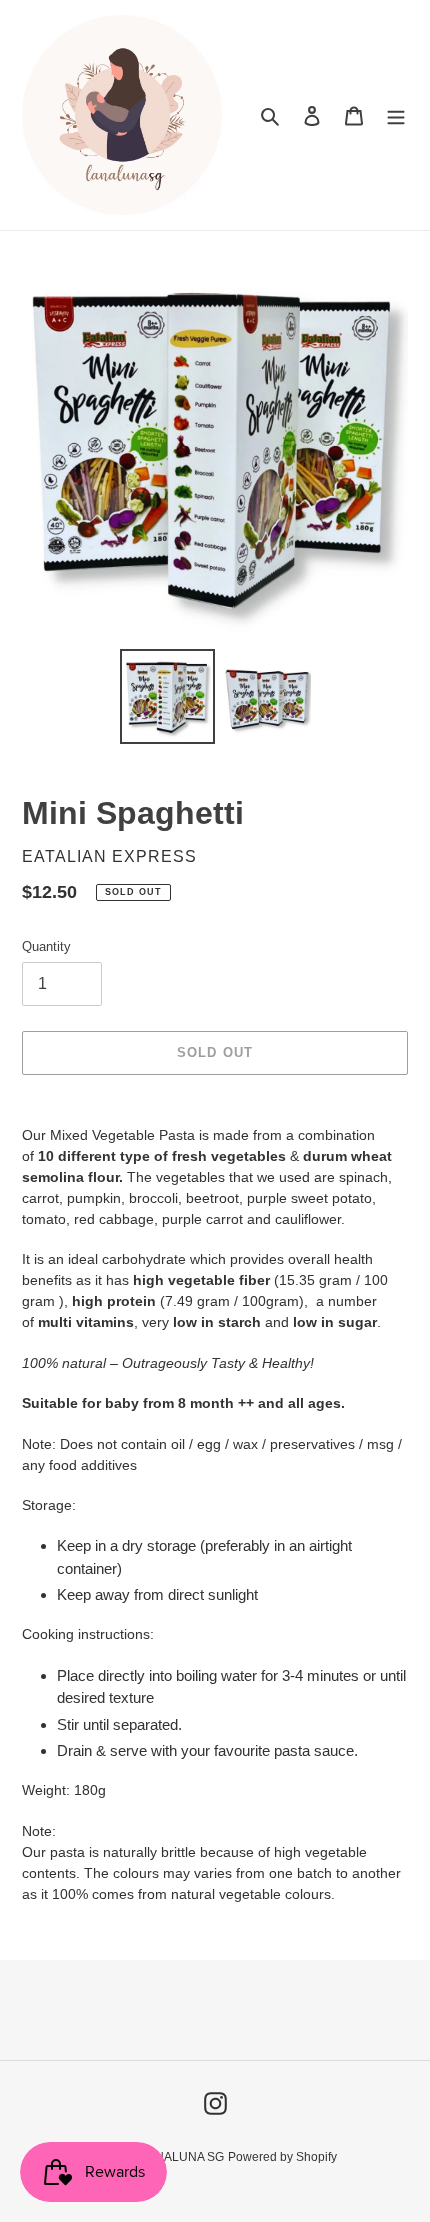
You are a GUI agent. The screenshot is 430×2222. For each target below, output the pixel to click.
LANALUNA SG (182, 2157)
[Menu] (396, 115)
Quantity (46, 946)
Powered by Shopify (282, 2157)
